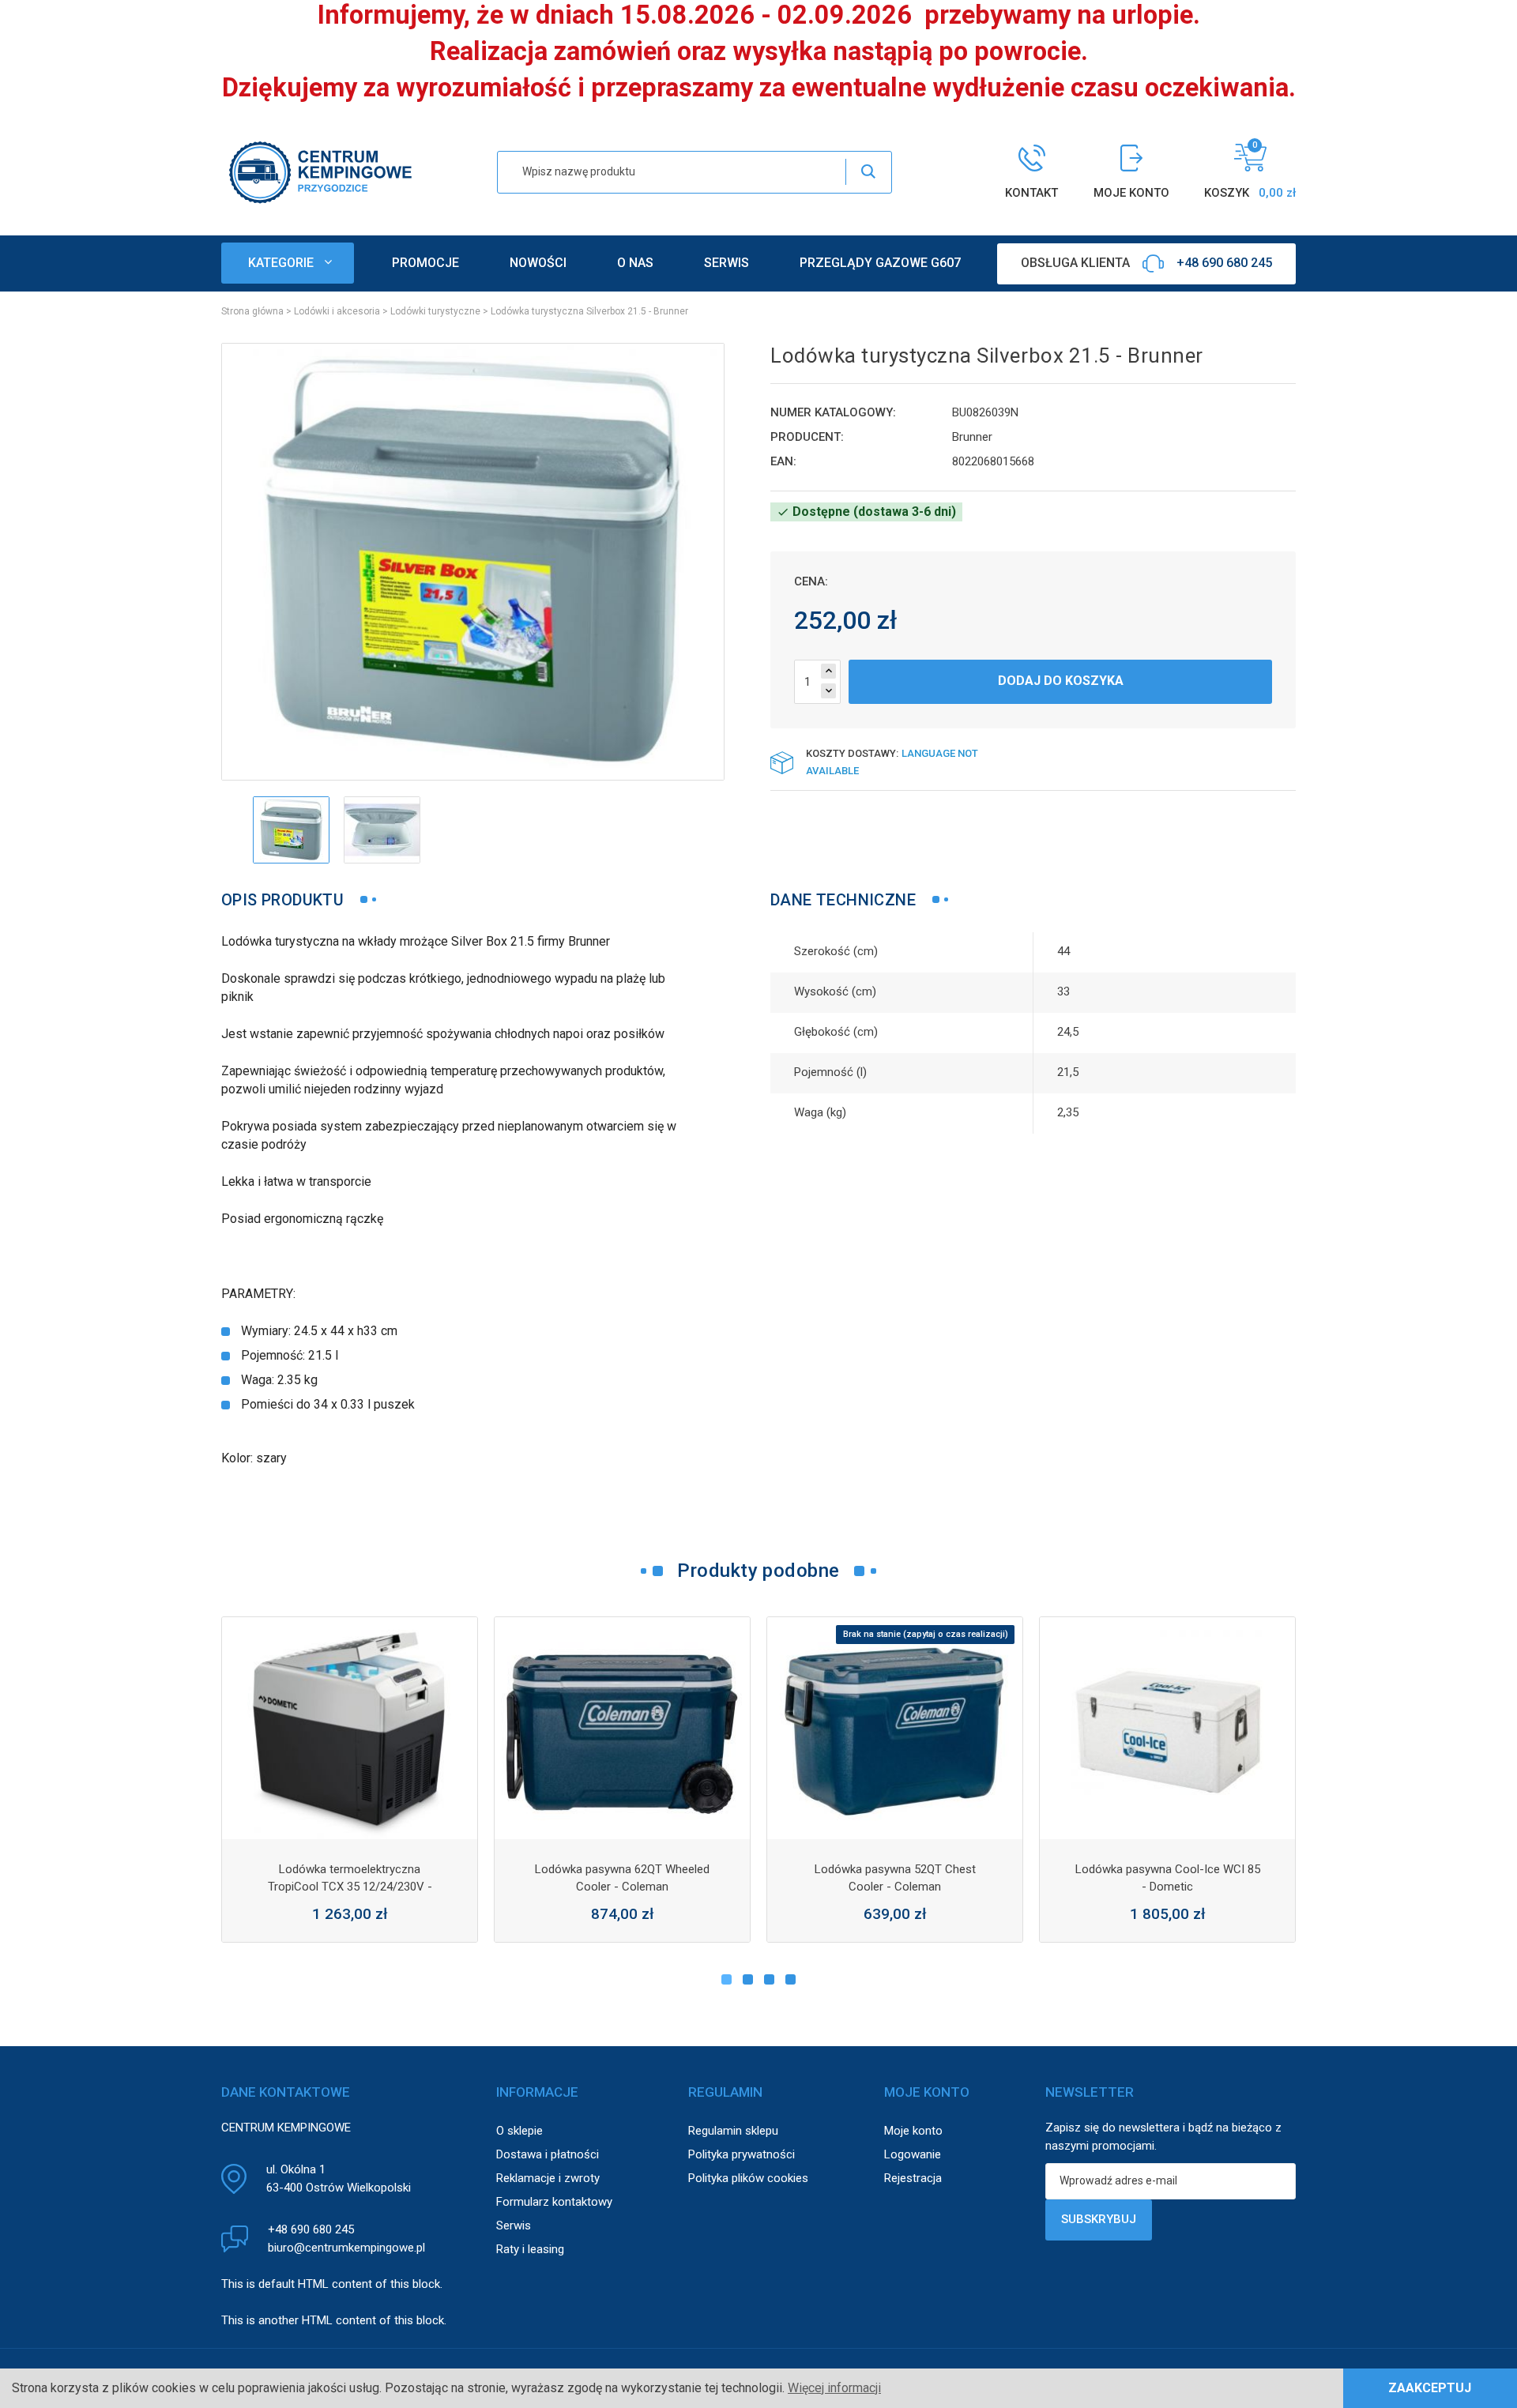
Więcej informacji (834, 2388)
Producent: (807, 437)
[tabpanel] (350, 1780)
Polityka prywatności (742, 2154)
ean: (783, 461)
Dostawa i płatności (548, 2154)
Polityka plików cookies (748, 2178)
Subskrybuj (1099, 2219)
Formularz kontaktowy (554, 2202)
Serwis (514, 2226)
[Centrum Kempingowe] (320, 171)
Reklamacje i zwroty (548, 2178)
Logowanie (913, 2154)
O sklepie (519, 2131)
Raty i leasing (530, 2249)
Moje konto (913, 2131)
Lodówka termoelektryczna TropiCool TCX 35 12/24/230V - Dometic (350, 1887)
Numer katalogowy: (833, 412)
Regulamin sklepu (733, 2131)
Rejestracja (913, 2178)
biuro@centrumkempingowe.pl (346, 2248)
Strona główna (252, 311)
